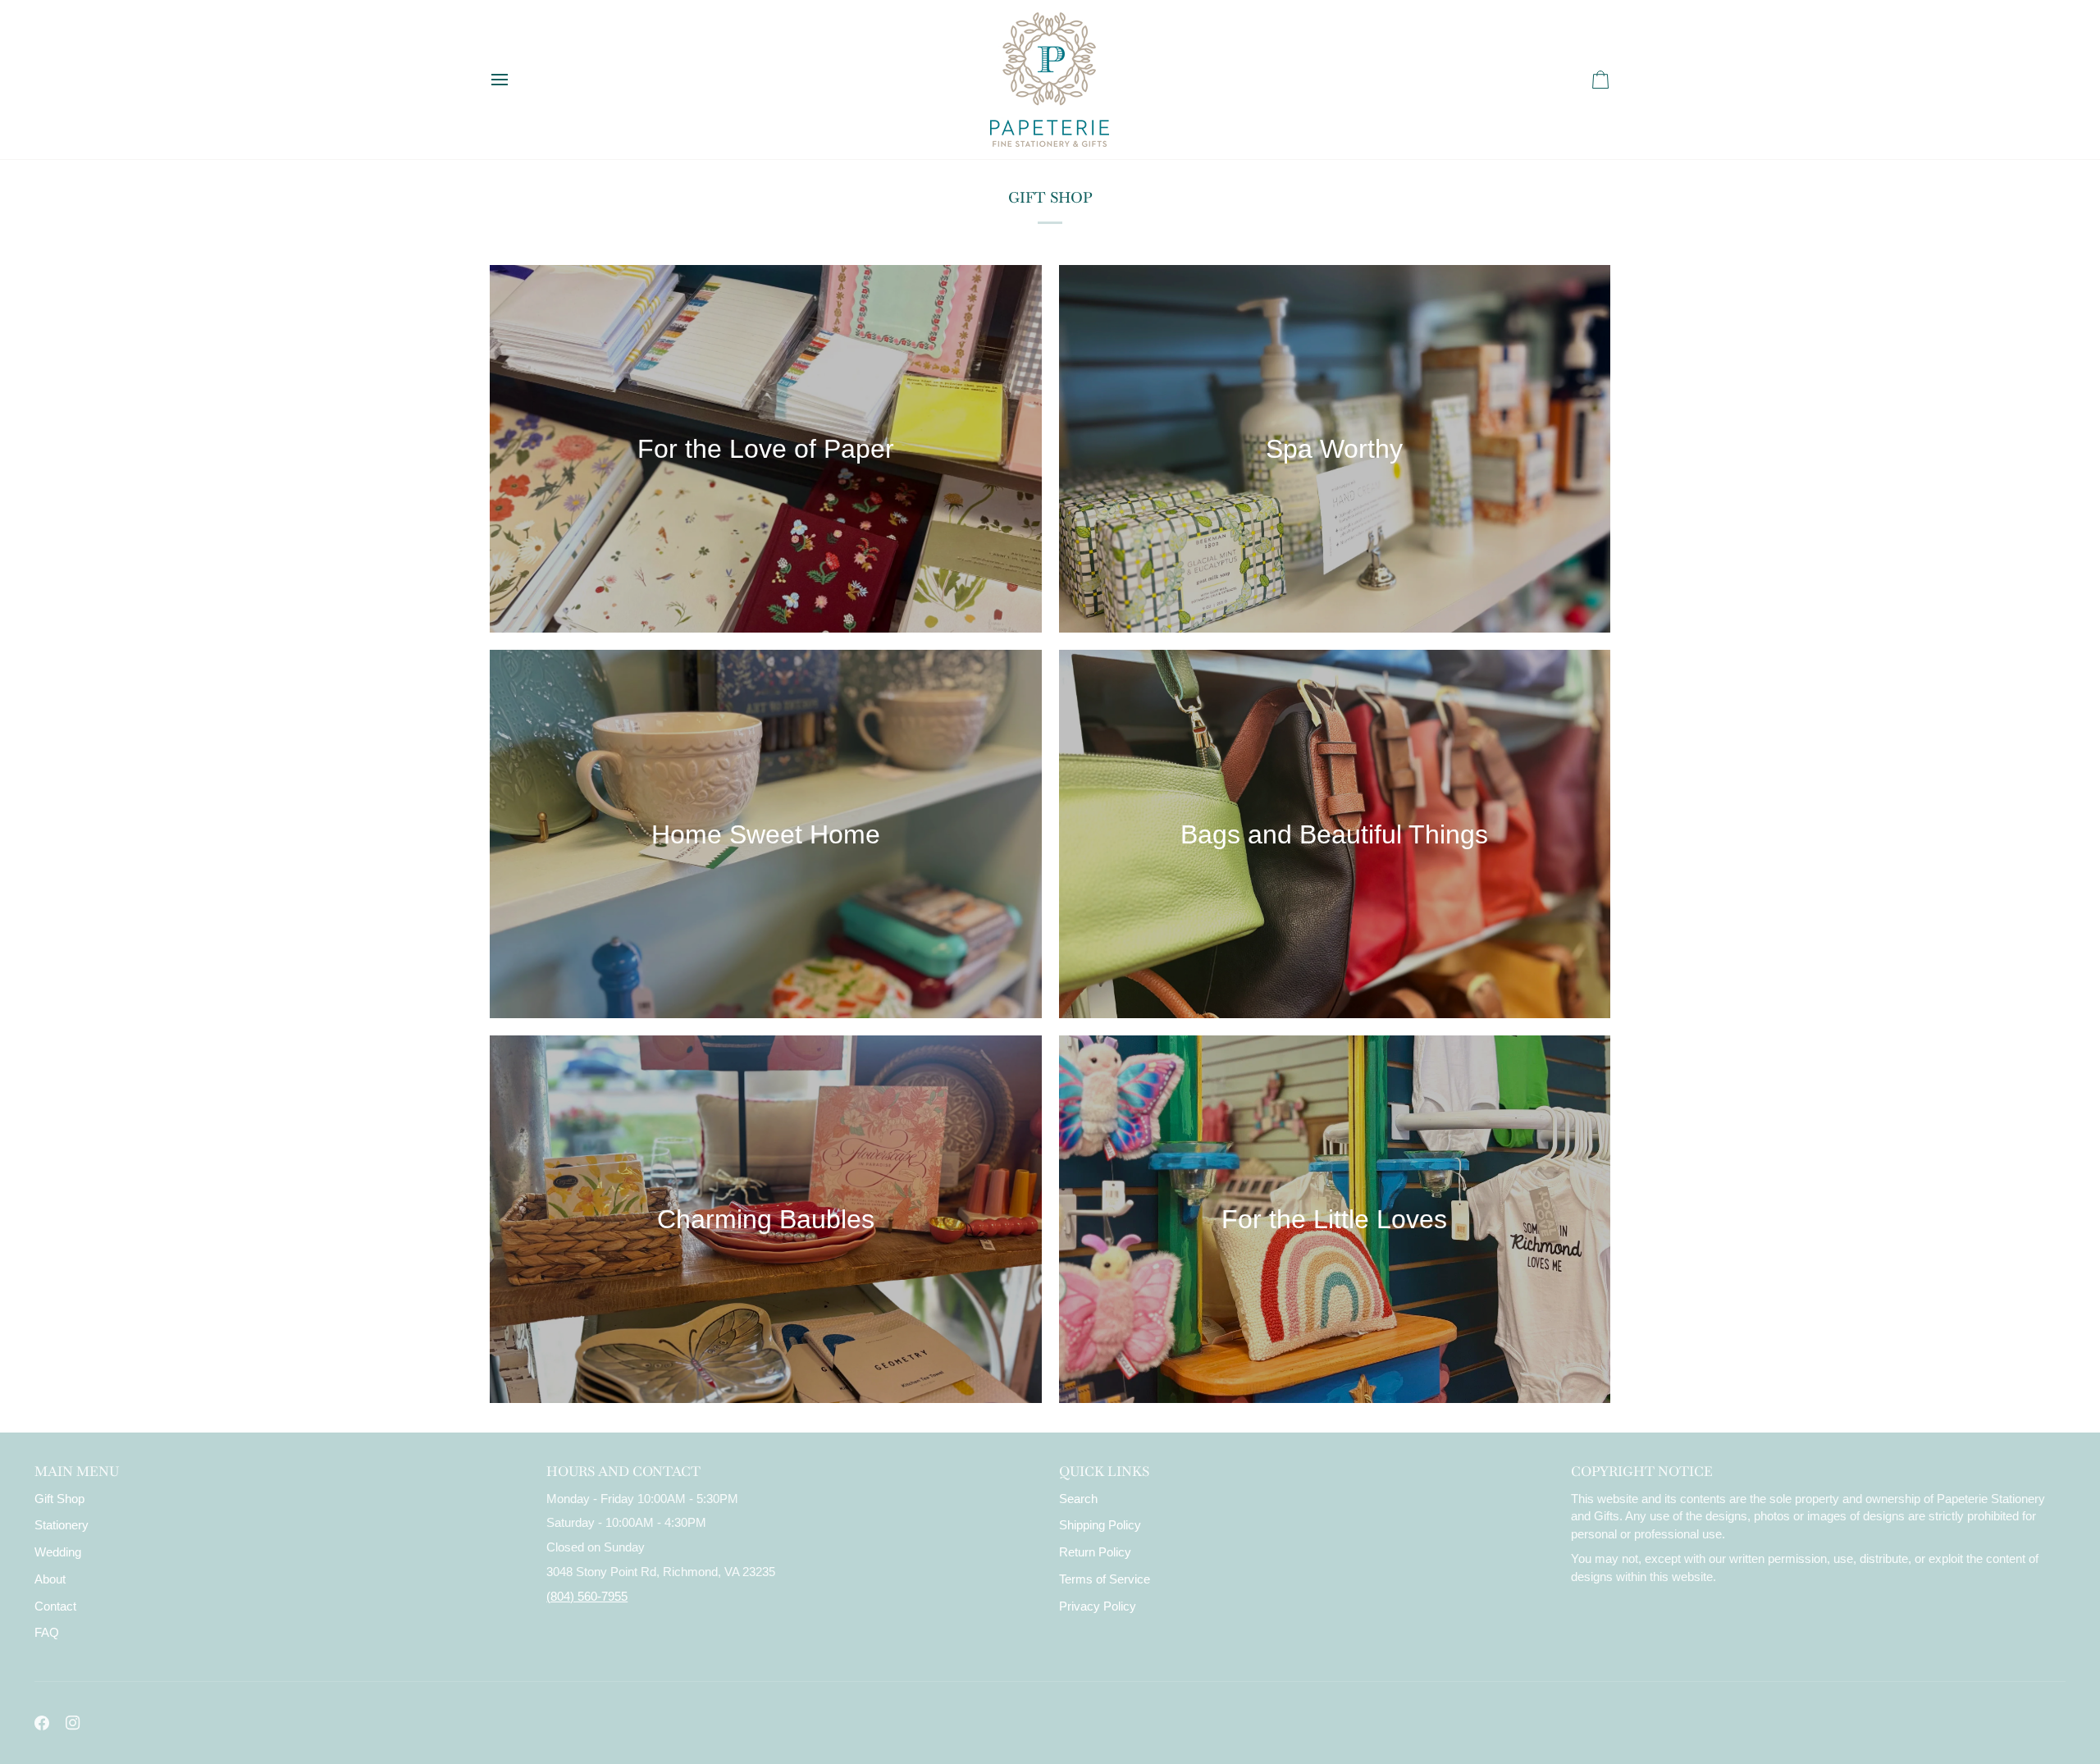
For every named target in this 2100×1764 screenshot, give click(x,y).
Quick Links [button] (1104, 1472)
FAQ (47, 1633)
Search (1078, 1499)
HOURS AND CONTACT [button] (623, 1472)
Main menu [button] (77, 1472)
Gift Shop (59, 1499)
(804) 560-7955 (587, 1597)
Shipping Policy (1100, 1525)
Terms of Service (1105, 1579)
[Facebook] (42, 1723)
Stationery (62, 1525)
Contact (55, 1606)
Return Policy (1095, 1552)
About (50, 1579)
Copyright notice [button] (1642, 1472)
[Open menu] (514, 80)
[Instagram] (73, 1723)
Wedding (58, 1552)
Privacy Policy (1098, 1606)
